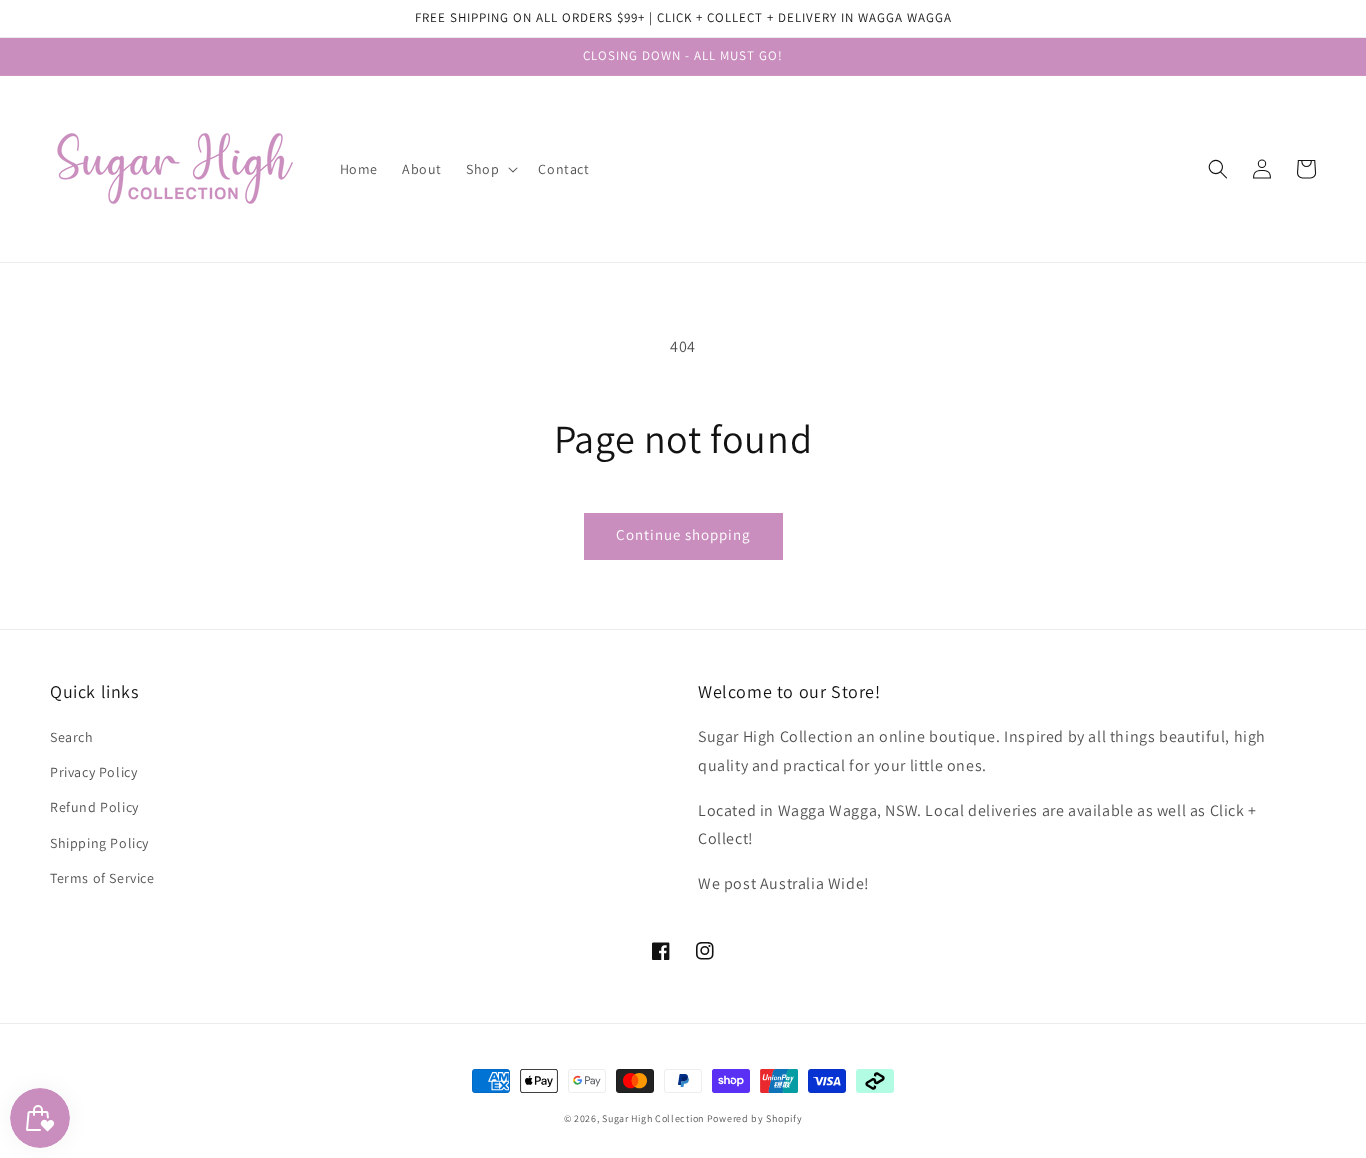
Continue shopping (683, 534)
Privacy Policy (93, 772)
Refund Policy (94, 807)
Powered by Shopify (755, 1118)
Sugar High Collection (653, 1118)
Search (72, 737)
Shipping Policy (99, 843)
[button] (1218, 169)
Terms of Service (102, 878)
